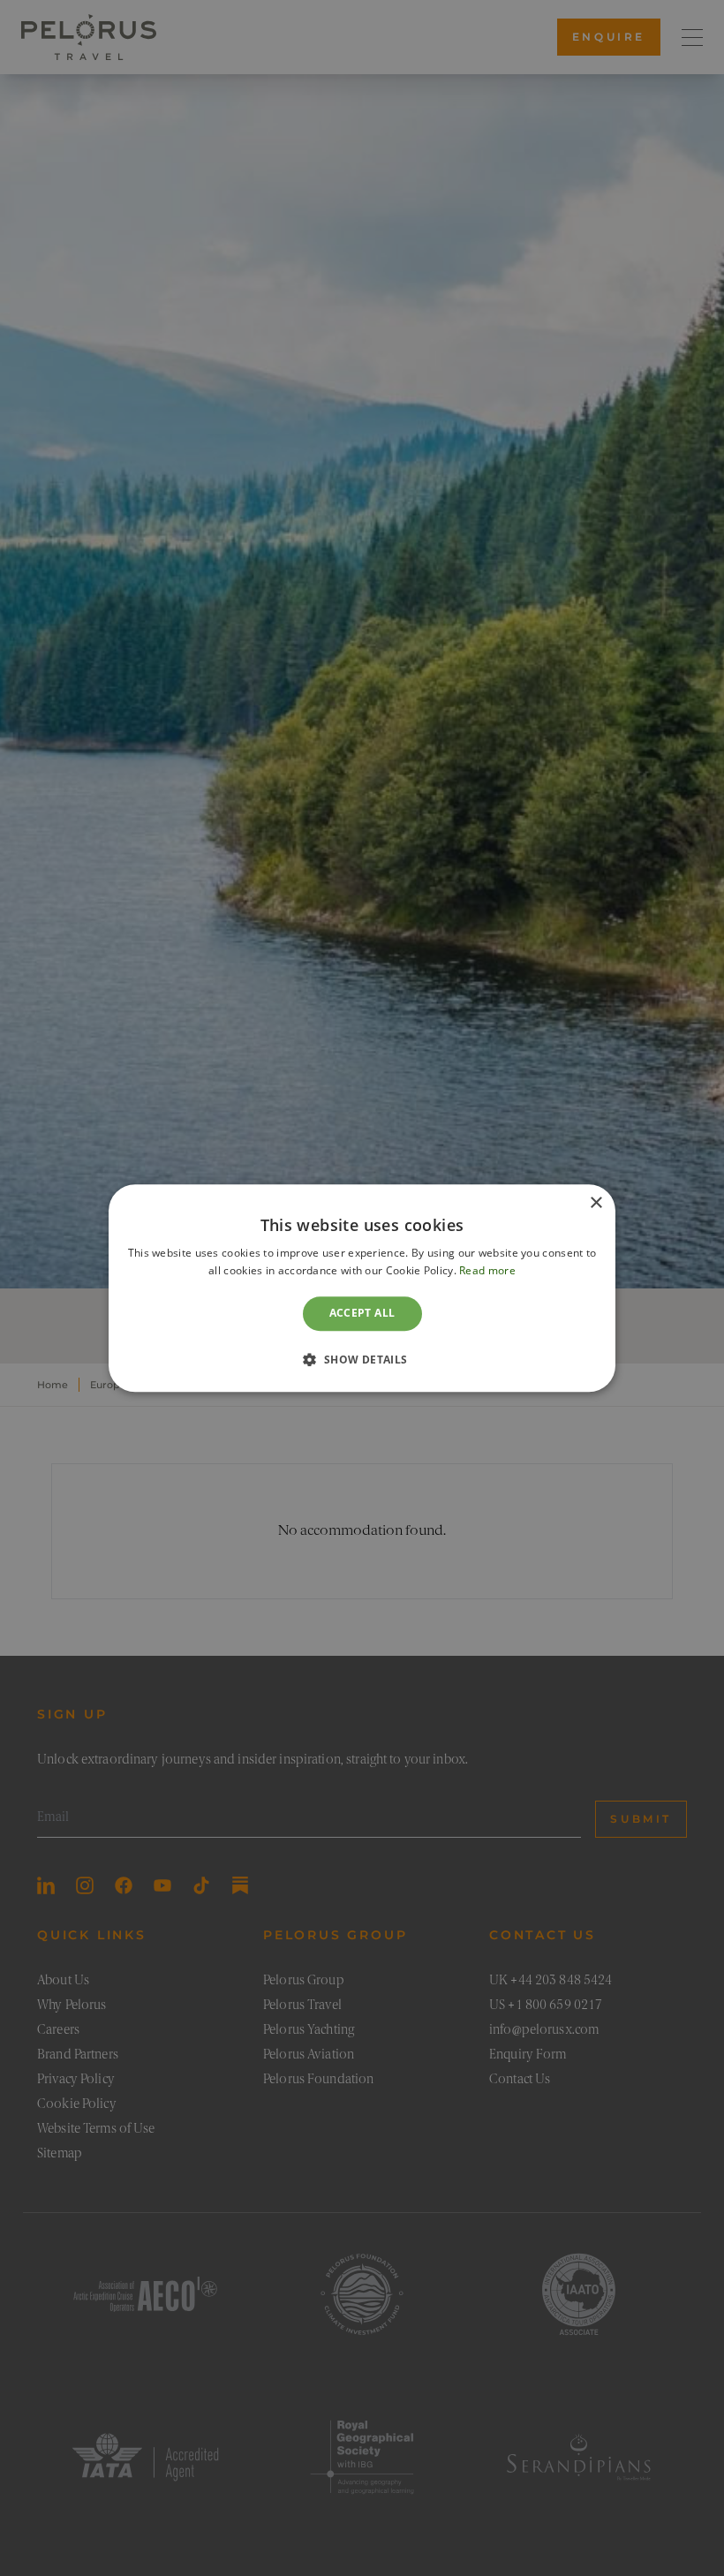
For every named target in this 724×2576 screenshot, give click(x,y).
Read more (487, 1270)
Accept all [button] (362, 1314)
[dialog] (362, 1288)
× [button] (596, 1203)
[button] (362, 1359)
